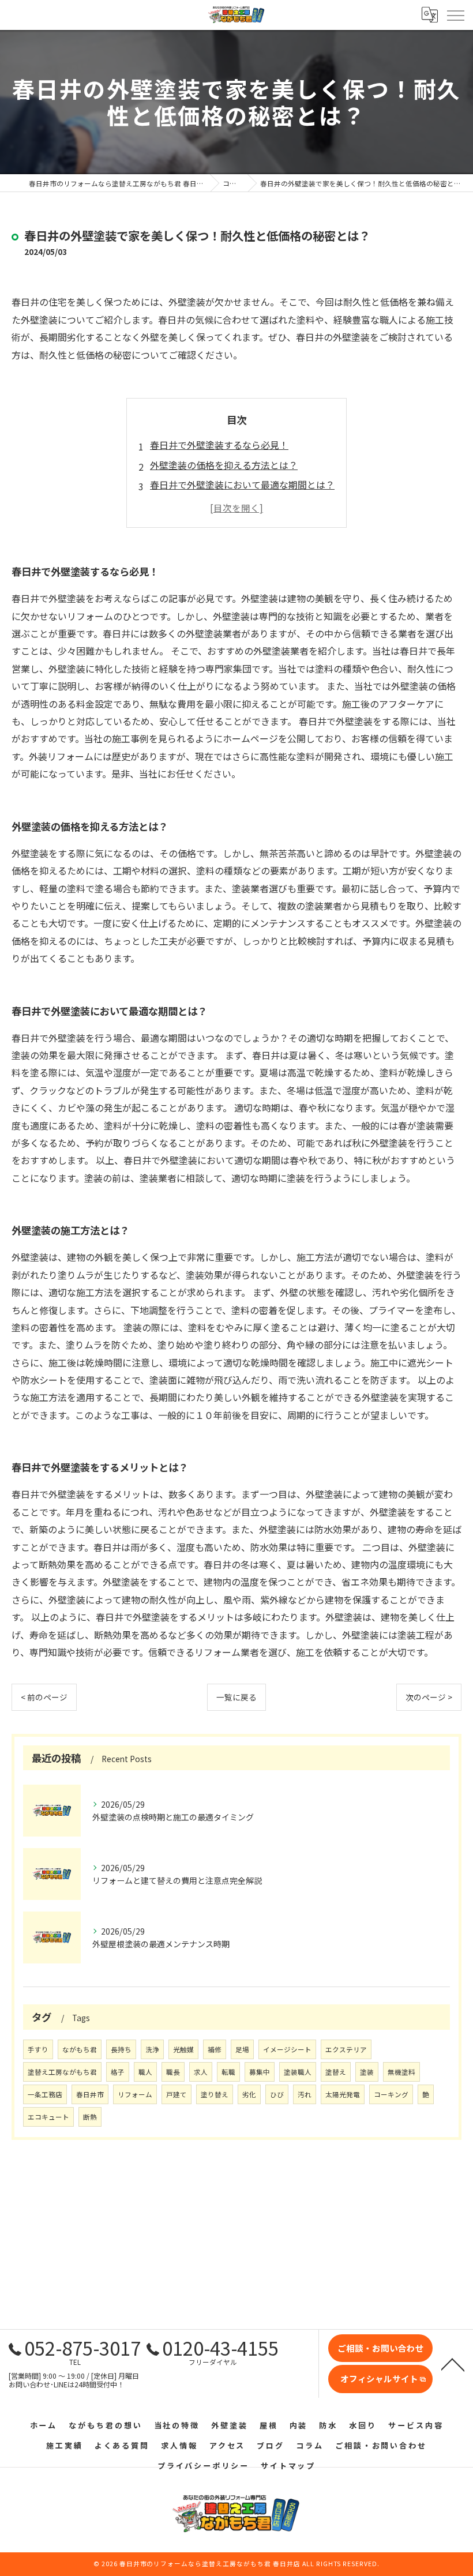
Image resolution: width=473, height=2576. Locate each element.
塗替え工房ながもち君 (62, 2072)
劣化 (249, 2094)
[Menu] (455, 14)
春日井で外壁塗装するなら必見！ (219, 445)
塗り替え (215, 2094)
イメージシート (287, 2049)
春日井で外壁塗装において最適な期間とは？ (242, 485)
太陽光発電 (343, 2094)
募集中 (260, 2072)
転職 (228, 2072)
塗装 (367, 2072)
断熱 (90, 2117)
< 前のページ (44, 1697)
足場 (242, 2049)
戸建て (177, 2094)
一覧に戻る (236, 1697)
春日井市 (90, 2094)
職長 (173, 2072)
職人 (145, 2072)
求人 (201, 2072)
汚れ (305, 2094)
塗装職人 (298, 2072)
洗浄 (152, 2049)
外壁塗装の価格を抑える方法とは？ (224, 465)
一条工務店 (45, 2094)
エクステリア (346, 2049)
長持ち (121, 2049)
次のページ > (429, 1697)
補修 (215, 2049)
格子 (118, 2072)
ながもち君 (80, 2049)
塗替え (336, 2072)
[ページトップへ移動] (453, 2364)
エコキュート (48, 2117)
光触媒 (183, 2049)
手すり (38, 2049)
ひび (277, 2094)
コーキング (391, 2094)
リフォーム (135, 2094)
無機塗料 (401, 2072)
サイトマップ (288, 2466)
